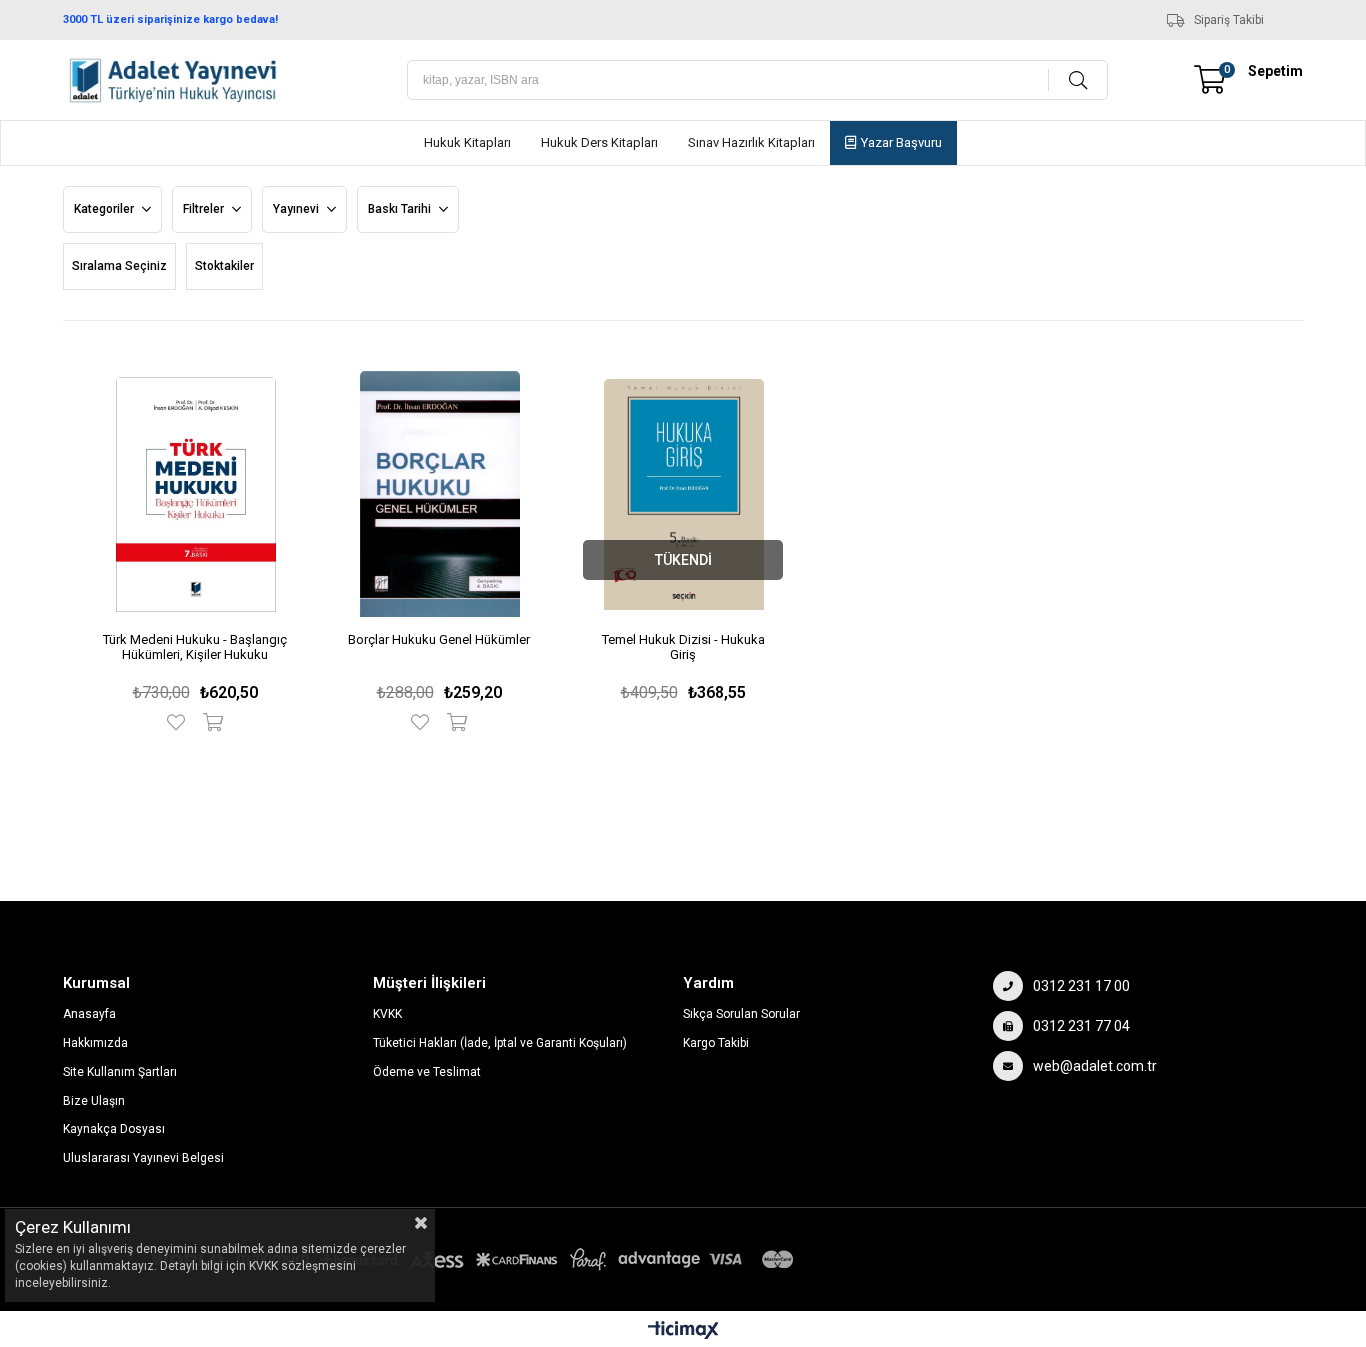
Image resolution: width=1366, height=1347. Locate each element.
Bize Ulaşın (94, 1101)
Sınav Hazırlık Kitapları (751, 142)
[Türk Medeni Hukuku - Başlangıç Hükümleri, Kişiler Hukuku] (196, 494)
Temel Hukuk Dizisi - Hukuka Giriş (683, 647)
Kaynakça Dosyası (114, 1129)
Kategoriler (105, 209)
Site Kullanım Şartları (120, 1072)
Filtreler (205, 209)
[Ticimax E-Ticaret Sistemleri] (683, 1331)
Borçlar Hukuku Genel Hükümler (439, 639)
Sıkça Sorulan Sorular (741, 1014)
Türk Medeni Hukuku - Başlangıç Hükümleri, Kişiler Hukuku (195, 647)
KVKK (387, 1014)
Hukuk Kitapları (467, 142)
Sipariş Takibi (1229, 20)
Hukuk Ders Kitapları (599, 142)
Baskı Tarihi (401, 209)
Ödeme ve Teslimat (427, 1072)
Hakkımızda (95, 1043)
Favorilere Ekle (180, 722)
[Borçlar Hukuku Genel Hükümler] (440, 494)
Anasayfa (89, 1014)
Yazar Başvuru (901, 142)
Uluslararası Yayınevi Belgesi (143, 1158)
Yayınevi (297, 209)
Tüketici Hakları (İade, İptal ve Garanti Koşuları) (500, 1043)
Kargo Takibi (716, 1043)
